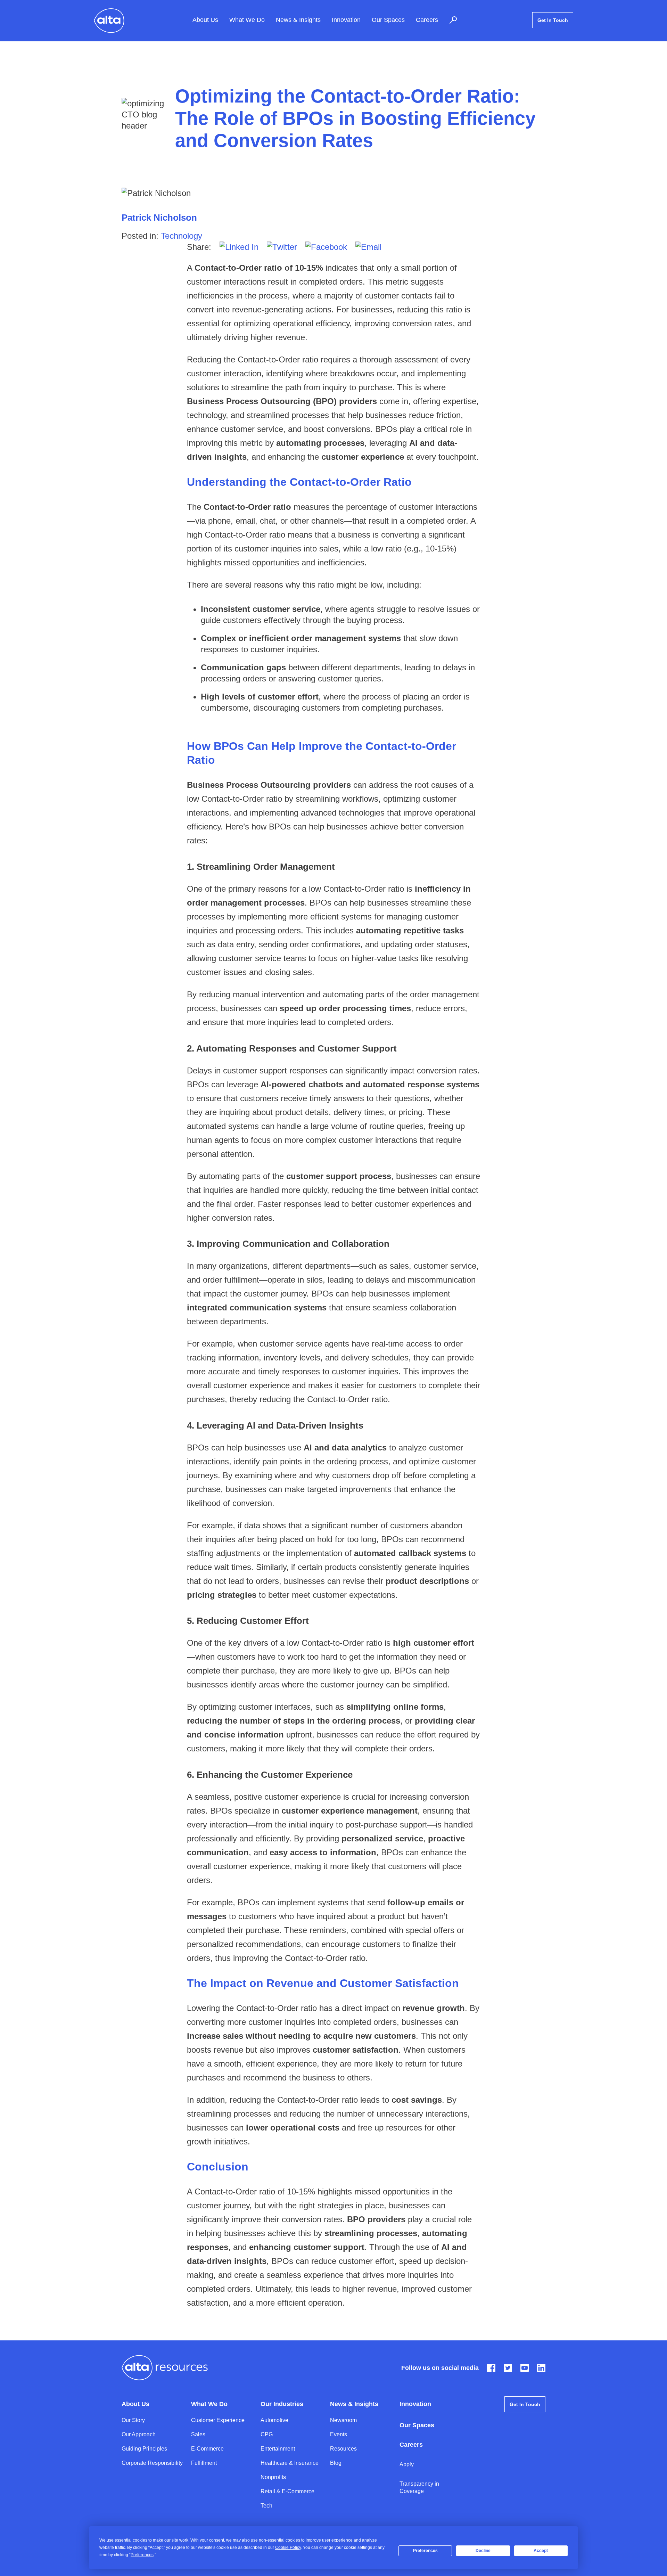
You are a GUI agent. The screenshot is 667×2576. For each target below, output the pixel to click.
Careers (427, 20)
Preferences (425, 2551)
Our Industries (282, 2404)
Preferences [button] (142, 2555)
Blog (336, 2463)
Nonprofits (273, 2477)
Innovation (346, 20)
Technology (182, 236)
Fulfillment (204, 2463)
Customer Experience (218, 2420)
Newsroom (343, 2420)
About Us (205, 20)
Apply (407, 2464)
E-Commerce (207, 2449)
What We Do (247, 20)
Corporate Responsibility (152, 2463)
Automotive (274, 2420)
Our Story (133, 2420)
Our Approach (139, 2434)
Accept (541, 2551)
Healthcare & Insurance (290, 2463)
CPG (267, 2434)
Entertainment (278, 2449)
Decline (483, 2551)
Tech (266, 2506)
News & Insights (298, 20)
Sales (198, 2434)
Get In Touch (553, 20)
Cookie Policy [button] (288, 2548)
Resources (343, 2449)
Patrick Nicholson (159, 218)
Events (339, 2434)
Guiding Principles (144, 2449)
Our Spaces (388, 20)
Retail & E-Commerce (287, 2491)
